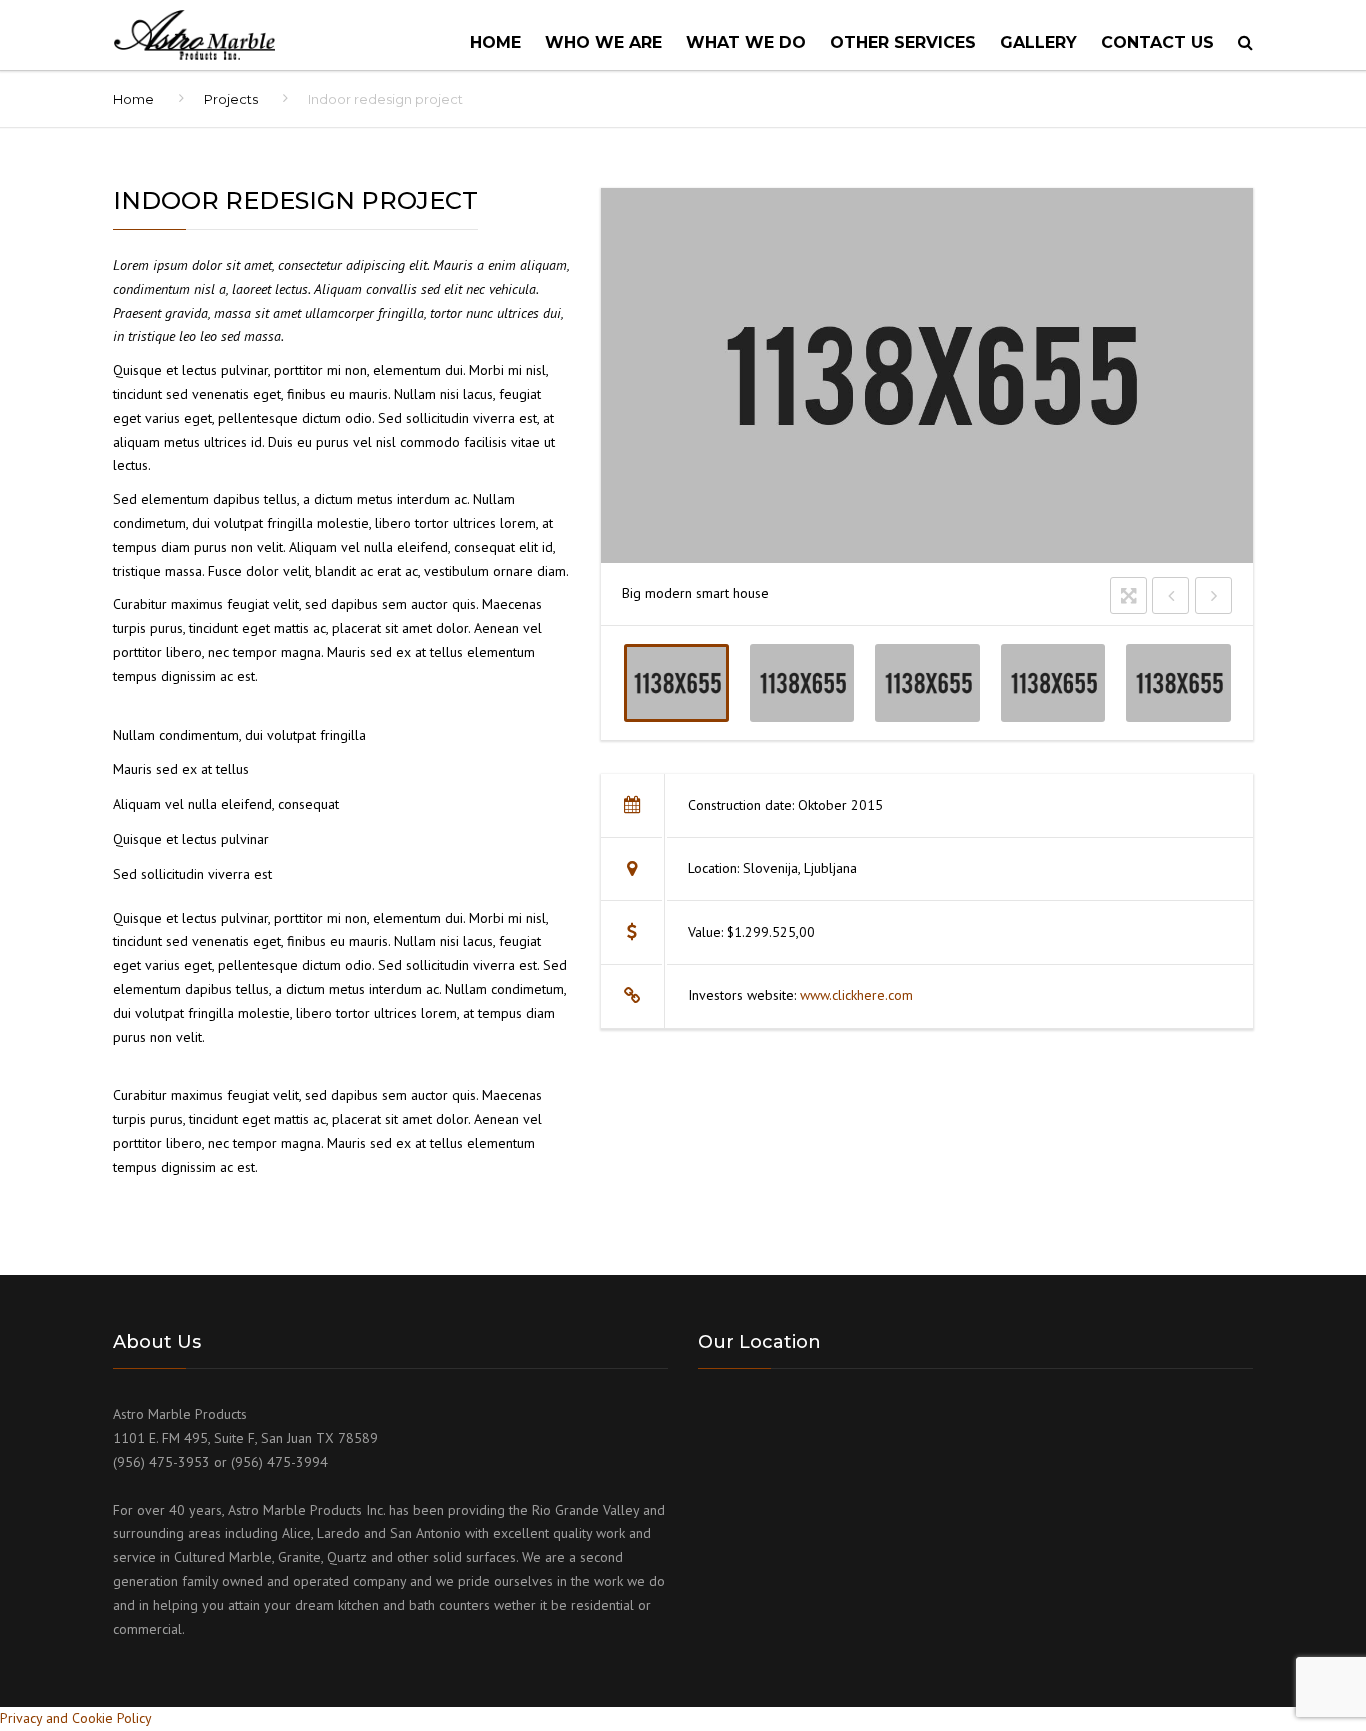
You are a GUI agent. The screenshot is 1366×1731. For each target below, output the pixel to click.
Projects (231, 99)
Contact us (1157, 42)
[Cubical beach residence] (1052, 683)
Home (495, 42)
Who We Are (603, 42)
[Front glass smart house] (1178, 683)
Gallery (1038, 42)
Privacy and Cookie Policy (76, 1718)
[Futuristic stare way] (927, 683)
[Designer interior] (801, 683)
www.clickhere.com (856, 995)
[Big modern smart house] (676, 683)
